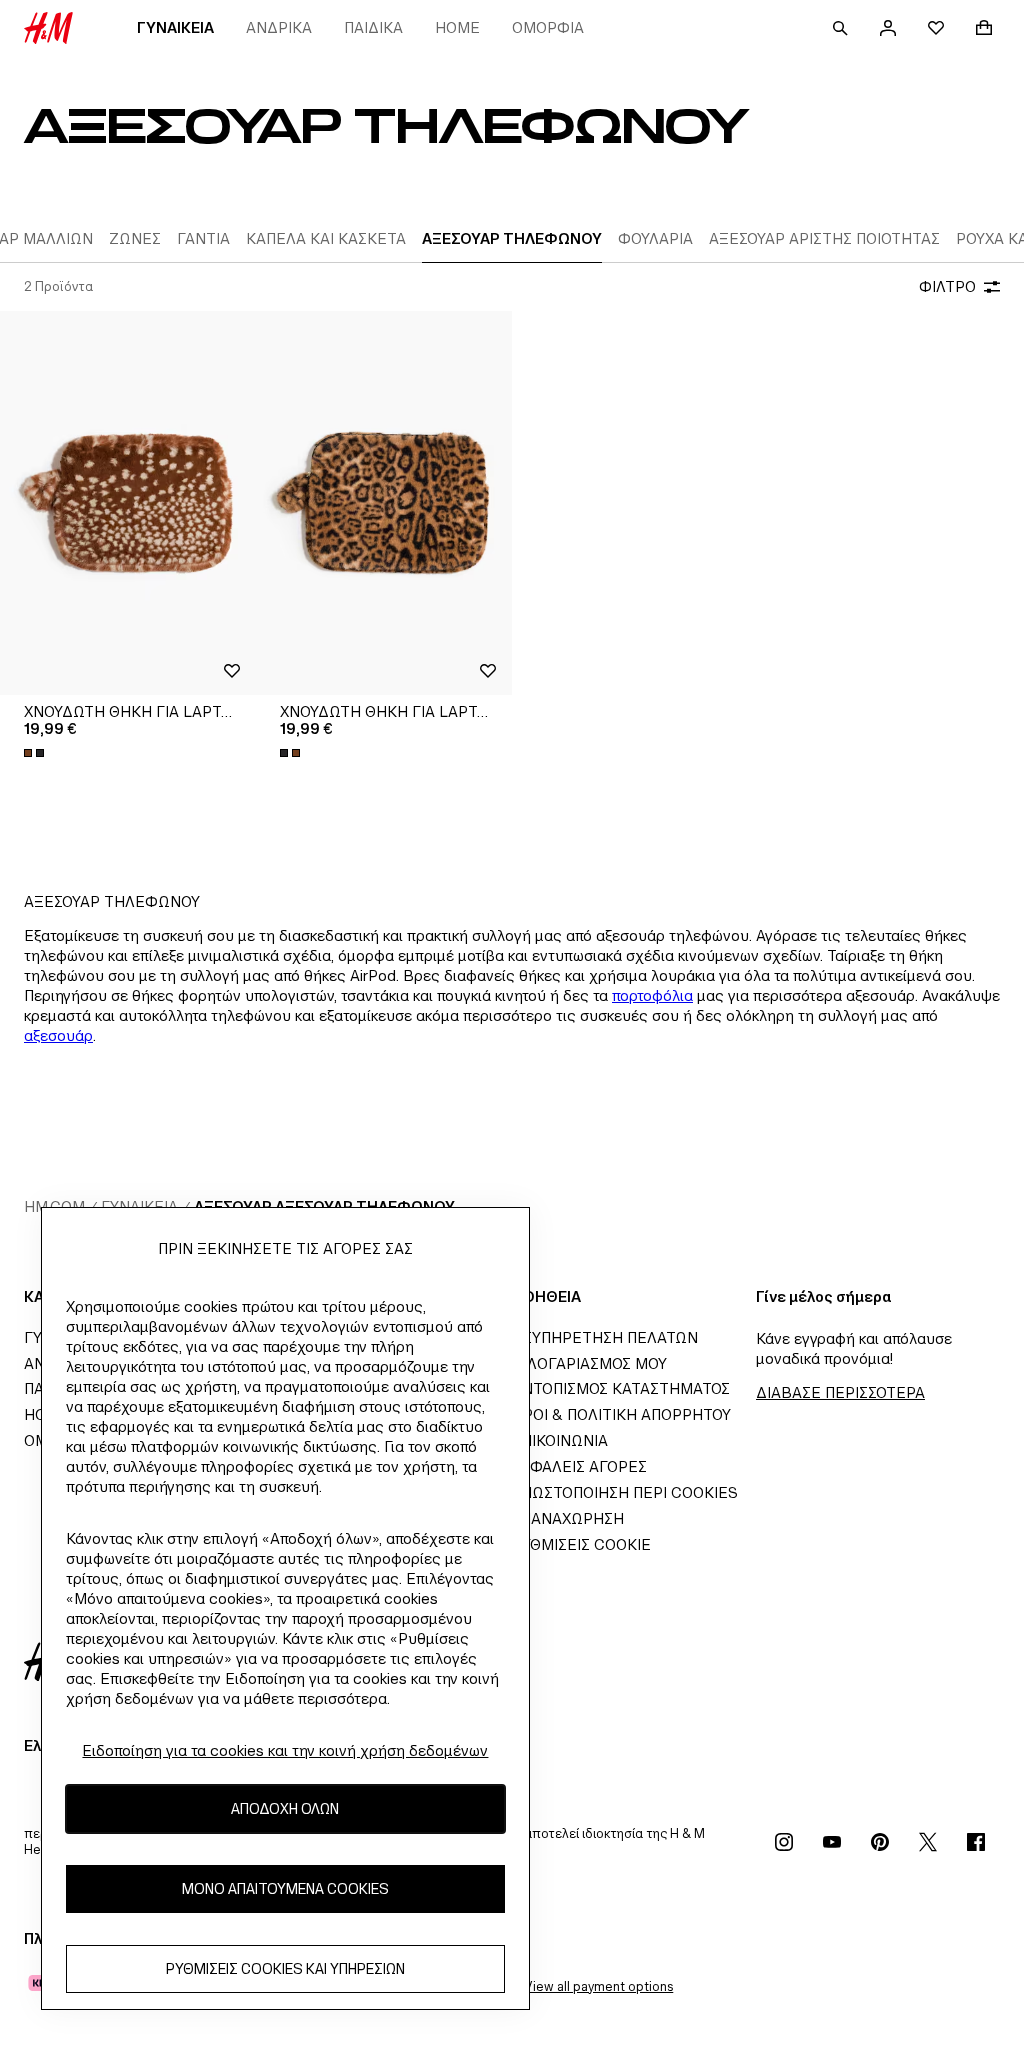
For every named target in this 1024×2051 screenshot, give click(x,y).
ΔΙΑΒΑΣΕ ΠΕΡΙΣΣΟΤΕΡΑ (840, 1392)
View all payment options (598, 1986)
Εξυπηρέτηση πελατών (605, 1337)
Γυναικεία (175, 27)
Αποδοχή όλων (285, 1808)
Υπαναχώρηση (568, 1518)
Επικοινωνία (560, 1440)
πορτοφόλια (652, 995)
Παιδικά (373, 27)
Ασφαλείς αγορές (579, 1466)
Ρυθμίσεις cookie (581, 1544)
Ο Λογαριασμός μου (589, 1363)
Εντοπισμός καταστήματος (621, 1388)
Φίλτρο (947, 286)
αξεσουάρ (58, 1035)
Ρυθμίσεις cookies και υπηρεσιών (285, 1968)
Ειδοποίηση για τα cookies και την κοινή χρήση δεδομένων (285, 1750)
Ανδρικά (279, 27)
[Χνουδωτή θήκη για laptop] (128, 503)
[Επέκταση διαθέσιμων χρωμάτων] (36, 753)
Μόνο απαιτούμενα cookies (285, 1888)
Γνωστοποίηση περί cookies (625, 1492)
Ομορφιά (548, 27)
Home (457, 27)
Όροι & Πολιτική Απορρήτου (621, 1414)
